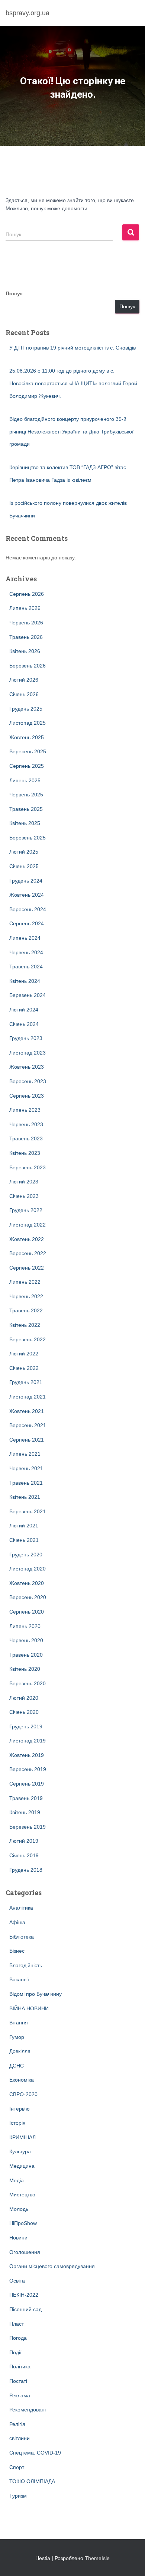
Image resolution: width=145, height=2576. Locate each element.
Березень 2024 (28, 995)
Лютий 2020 (24, 1698)
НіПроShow (23, 2223)
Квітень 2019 (25, 1812)
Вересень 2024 (28, 909)
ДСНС (17, 2066)
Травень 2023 (26, 1138)
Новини (18, 2238)
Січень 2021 (24, 1540)
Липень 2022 (25, 1282)
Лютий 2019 (24, 1841)
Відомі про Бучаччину (36, 1994)
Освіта (17, 2281)
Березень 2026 (28, 666)
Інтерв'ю (20, 2109)
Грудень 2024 (26, 881)
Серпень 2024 (27, 923)
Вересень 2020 (28, 1597)
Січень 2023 (24, 1196)
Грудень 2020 (26, 1555)
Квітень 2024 (25, 981)
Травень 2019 (26, 1798)
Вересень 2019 (28, 1769)
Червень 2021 (26, 1468)
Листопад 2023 (28, 1053)
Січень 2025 (24, 866)
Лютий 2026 (24, 680)
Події (15, 2352)
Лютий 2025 (24, 852)
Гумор (17, 2037)
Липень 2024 (25, 938)
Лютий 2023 (24, 1182)
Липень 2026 (25, 608)
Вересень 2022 (28, 1253)
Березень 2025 (28, 838)
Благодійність (26, 1965)
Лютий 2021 (24, 1526)
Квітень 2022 (25, 1325)
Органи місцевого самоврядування (52, 2266)
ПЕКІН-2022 (24, 2295)
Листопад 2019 (28, 1741)
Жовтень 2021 (27, 1411)
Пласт (17, 2324)
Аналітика (21, 1908)
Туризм (18, 2496)
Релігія (17, 2424)
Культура (20, 2151)
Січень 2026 (24, 694)
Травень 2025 (26, 809)
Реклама (20, 2395)
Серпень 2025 (27, 766)
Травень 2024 (26, 967)
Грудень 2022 (26, 1210)
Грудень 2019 (26, 1726)
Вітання (19, 2023)
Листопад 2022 (28, 1225)
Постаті (18, 2381)
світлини (20, 2438)
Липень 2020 (25, 1626)
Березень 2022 (28, 1339)
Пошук (14, 293)
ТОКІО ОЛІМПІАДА (32, 2481)
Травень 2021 (26, 1483)
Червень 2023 (26, 1124)
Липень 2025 (25, 780)
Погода (18, 2338)
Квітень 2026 (25, 651)
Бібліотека (22, 1937)
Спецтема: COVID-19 (35, 2453)
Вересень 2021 (28, 1425)
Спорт (17, 2467)
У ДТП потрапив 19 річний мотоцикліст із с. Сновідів (72, 348)
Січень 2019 (24, 1855)
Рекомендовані (28, 2410)
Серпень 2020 (27, 1612)
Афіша (17, 1922)
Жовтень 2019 (27, 1755)
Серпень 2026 (27, 594)
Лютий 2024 (24, 1010)
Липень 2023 (25, 1110)
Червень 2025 (26, 795)
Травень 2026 (26, 637)
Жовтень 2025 (27, 737)
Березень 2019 (28, 1827)
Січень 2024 (24, 1024)
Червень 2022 (26, 1296)
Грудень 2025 (26, 709)
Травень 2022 (26, 1310)
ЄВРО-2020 (23, 2094)
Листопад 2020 (28, 1569)
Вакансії (19, 1979)
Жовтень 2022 (27, 1239)
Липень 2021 (25, 1454)
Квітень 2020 (25, 1669)
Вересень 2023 (28, 1081)
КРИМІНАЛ (22, 2137)
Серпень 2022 (27, 1268)
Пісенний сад (25, 2309)
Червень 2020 (26, 1640)
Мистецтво (22, 2195)
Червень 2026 (26, 623)
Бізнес (17, 1951)
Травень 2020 (26, 1655)
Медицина (22, 2166)
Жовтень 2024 (27, 895)
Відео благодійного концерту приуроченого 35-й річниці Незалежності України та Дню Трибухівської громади (71, 431)
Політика (20, 2367)
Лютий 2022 (24, 1354)
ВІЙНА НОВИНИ (29, 2008)
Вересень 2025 (28, 751)
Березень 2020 (28, 1683)
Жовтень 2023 (27, 1067)
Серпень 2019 (27, 1784)
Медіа (17, 2180)
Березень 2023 (28, 1167)
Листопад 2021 (28, 1397)
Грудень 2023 (26, 1038)
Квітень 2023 (25, 1153)
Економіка (22, 2080)
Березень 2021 (28, 1511)
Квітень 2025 (25, 823)
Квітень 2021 (25, 1497)
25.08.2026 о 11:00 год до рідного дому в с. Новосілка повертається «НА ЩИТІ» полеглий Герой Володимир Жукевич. (73, 383)
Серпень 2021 (27, 1440)
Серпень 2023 (27, 1096)
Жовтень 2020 (27, 1583)
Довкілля (20, 2051)
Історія (17, 2123)
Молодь (19, 2209)
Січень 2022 (24, 1368)
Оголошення (25, 2252)
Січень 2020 (24, 1712)
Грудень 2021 (26, 1382)
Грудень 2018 (26, 1870)
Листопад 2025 (28, 723)
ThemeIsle (97, 2558)
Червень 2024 (26, 952)
